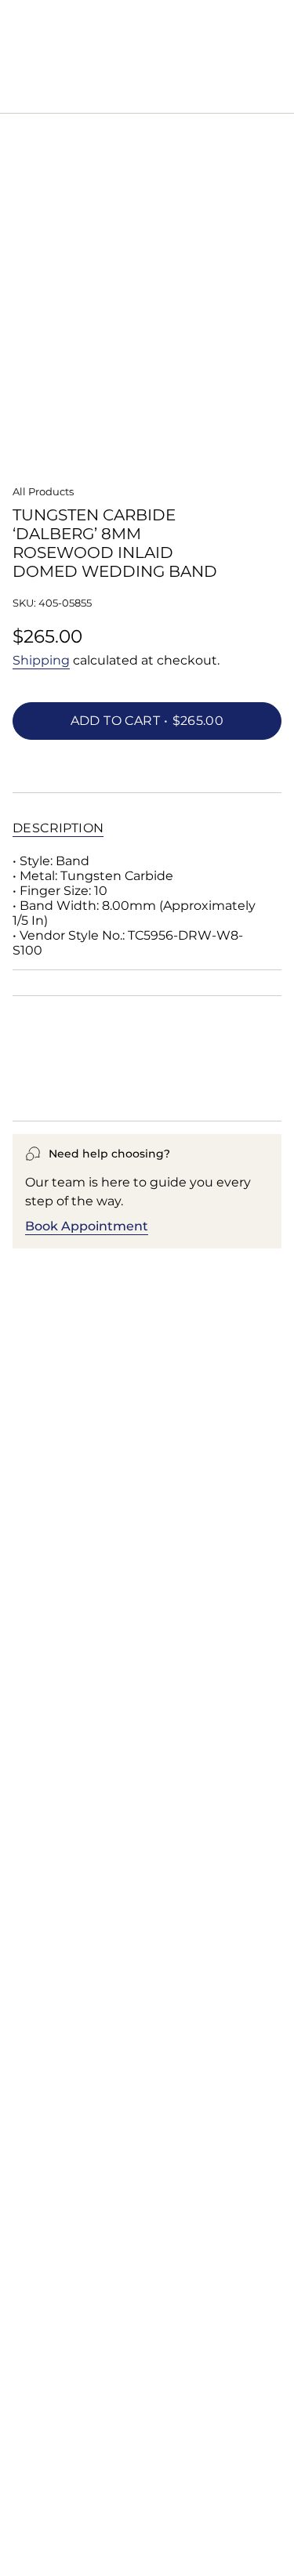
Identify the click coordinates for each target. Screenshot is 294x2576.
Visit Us (189, 49)
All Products (43, 491)
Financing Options (84, 1087)
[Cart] (272, 96)
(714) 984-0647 (125, 49)
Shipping (41, 660)
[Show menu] (20, 96)
